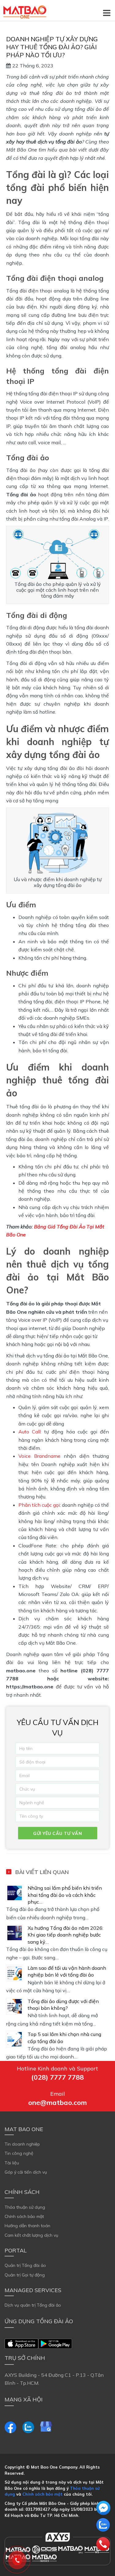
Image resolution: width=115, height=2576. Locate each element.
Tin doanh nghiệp (22, 2144)
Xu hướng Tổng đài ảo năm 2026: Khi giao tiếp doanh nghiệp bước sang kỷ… (65, 1935)
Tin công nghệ (19, 2153)
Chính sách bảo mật (24, 2216)
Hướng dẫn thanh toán (27, 2226)
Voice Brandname (39, 1456)
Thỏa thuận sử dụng (25, 2207)
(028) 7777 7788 (57, 2077)
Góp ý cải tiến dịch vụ (26, 2172)
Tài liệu (12, 2163)
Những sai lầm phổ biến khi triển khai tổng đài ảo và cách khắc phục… (65, 1895)
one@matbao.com (57, 2102)
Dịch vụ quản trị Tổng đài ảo (33, 2305)
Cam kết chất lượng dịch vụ (31, 2235)
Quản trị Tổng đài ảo (25, 2265)
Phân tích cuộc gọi (39, 1505)
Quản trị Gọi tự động (25, 2275)
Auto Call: (30, 1432)
